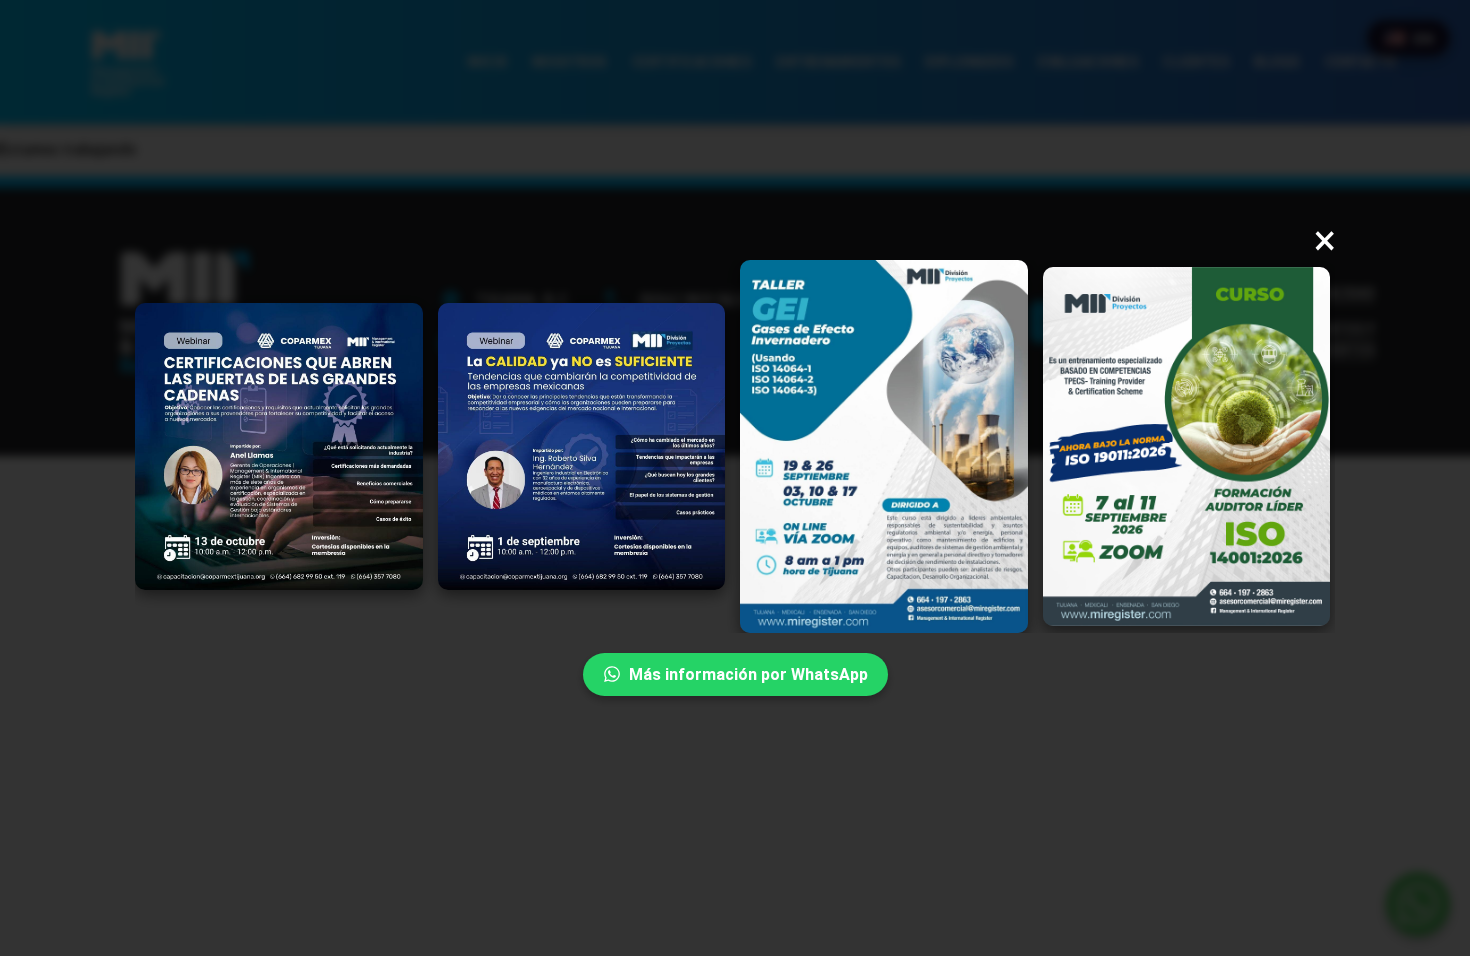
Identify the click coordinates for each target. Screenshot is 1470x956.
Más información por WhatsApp (748, 674)
